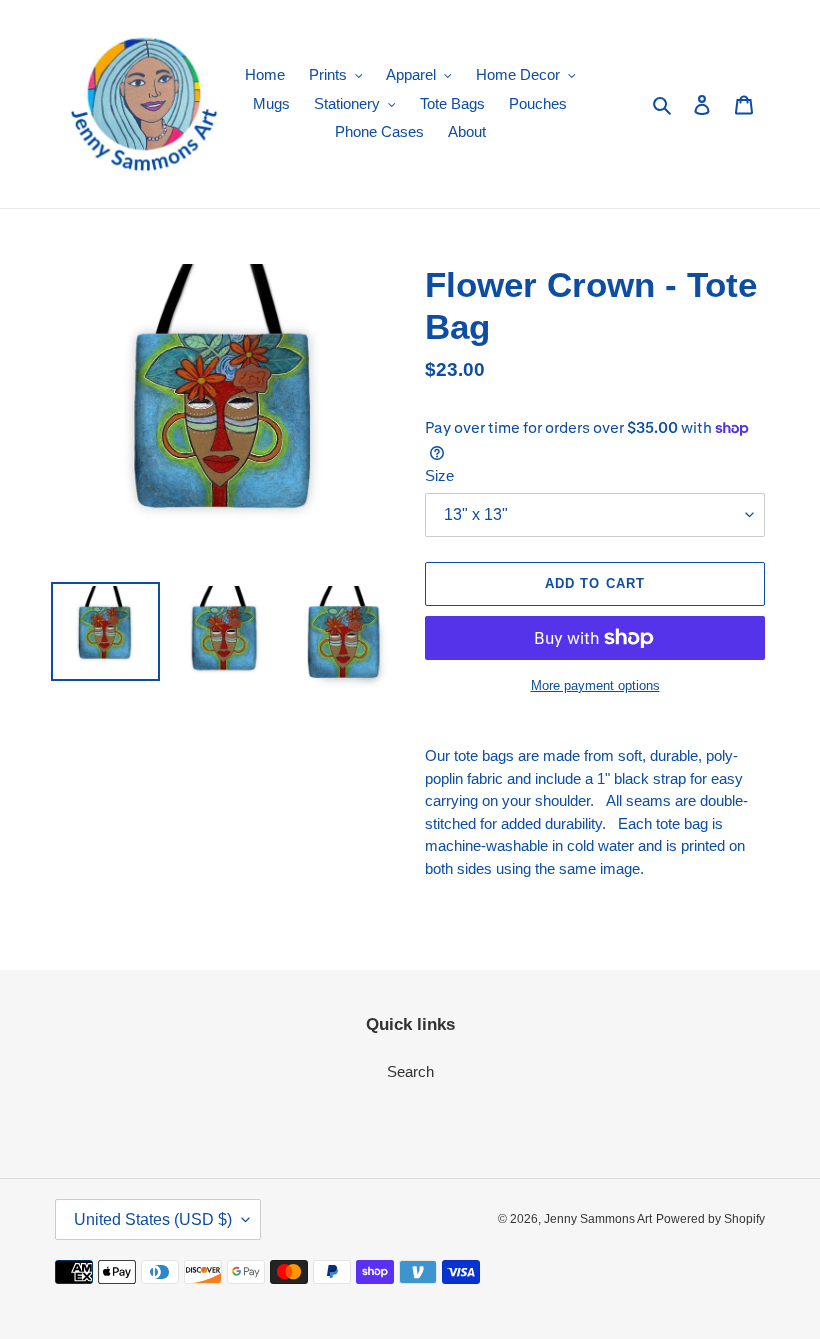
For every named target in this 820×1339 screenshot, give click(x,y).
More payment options (595, 685)
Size (439, 475)
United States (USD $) (153, 1219)
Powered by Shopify (710, 1219)
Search (410, 1071)
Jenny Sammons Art (598, 1219)
